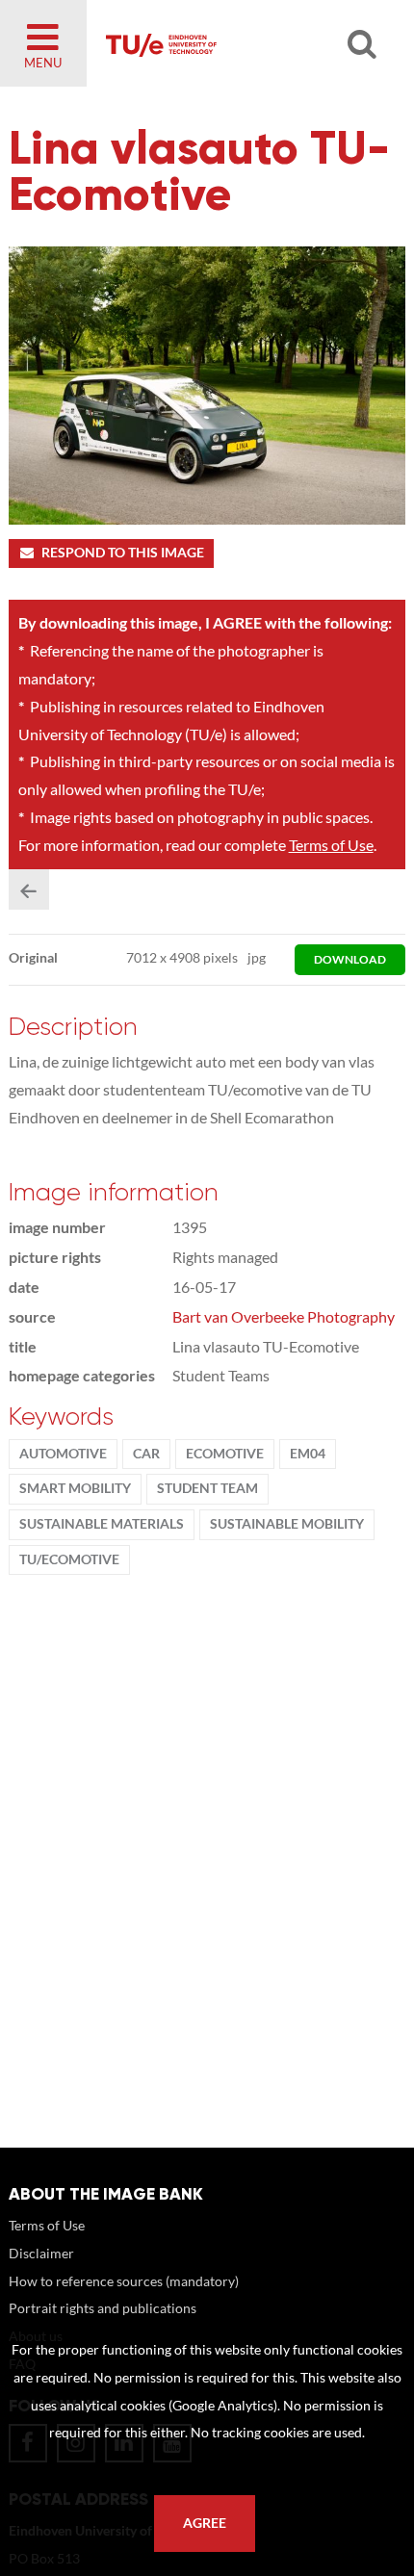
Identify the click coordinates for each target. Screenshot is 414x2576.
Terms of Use (331, 845)
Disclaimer (41, 2253)
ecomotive (225, 1454)
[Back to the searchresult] (29, 889)
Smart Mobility (75, 1488)
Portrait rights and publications (103, 2308)
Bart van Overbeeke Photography (284, 1316)
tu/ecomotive (69, 1559)
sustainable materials (102, 1524)
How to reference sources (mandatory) (124, 2281)
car (146, 1454)
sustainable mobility (287, 1524)
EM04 (308, 1454)
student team (207, 1488)
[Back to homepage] (232, 43)
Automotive (63, 1454)
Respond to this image (123, 553)
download (350, 959)
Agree (205, 2523)
